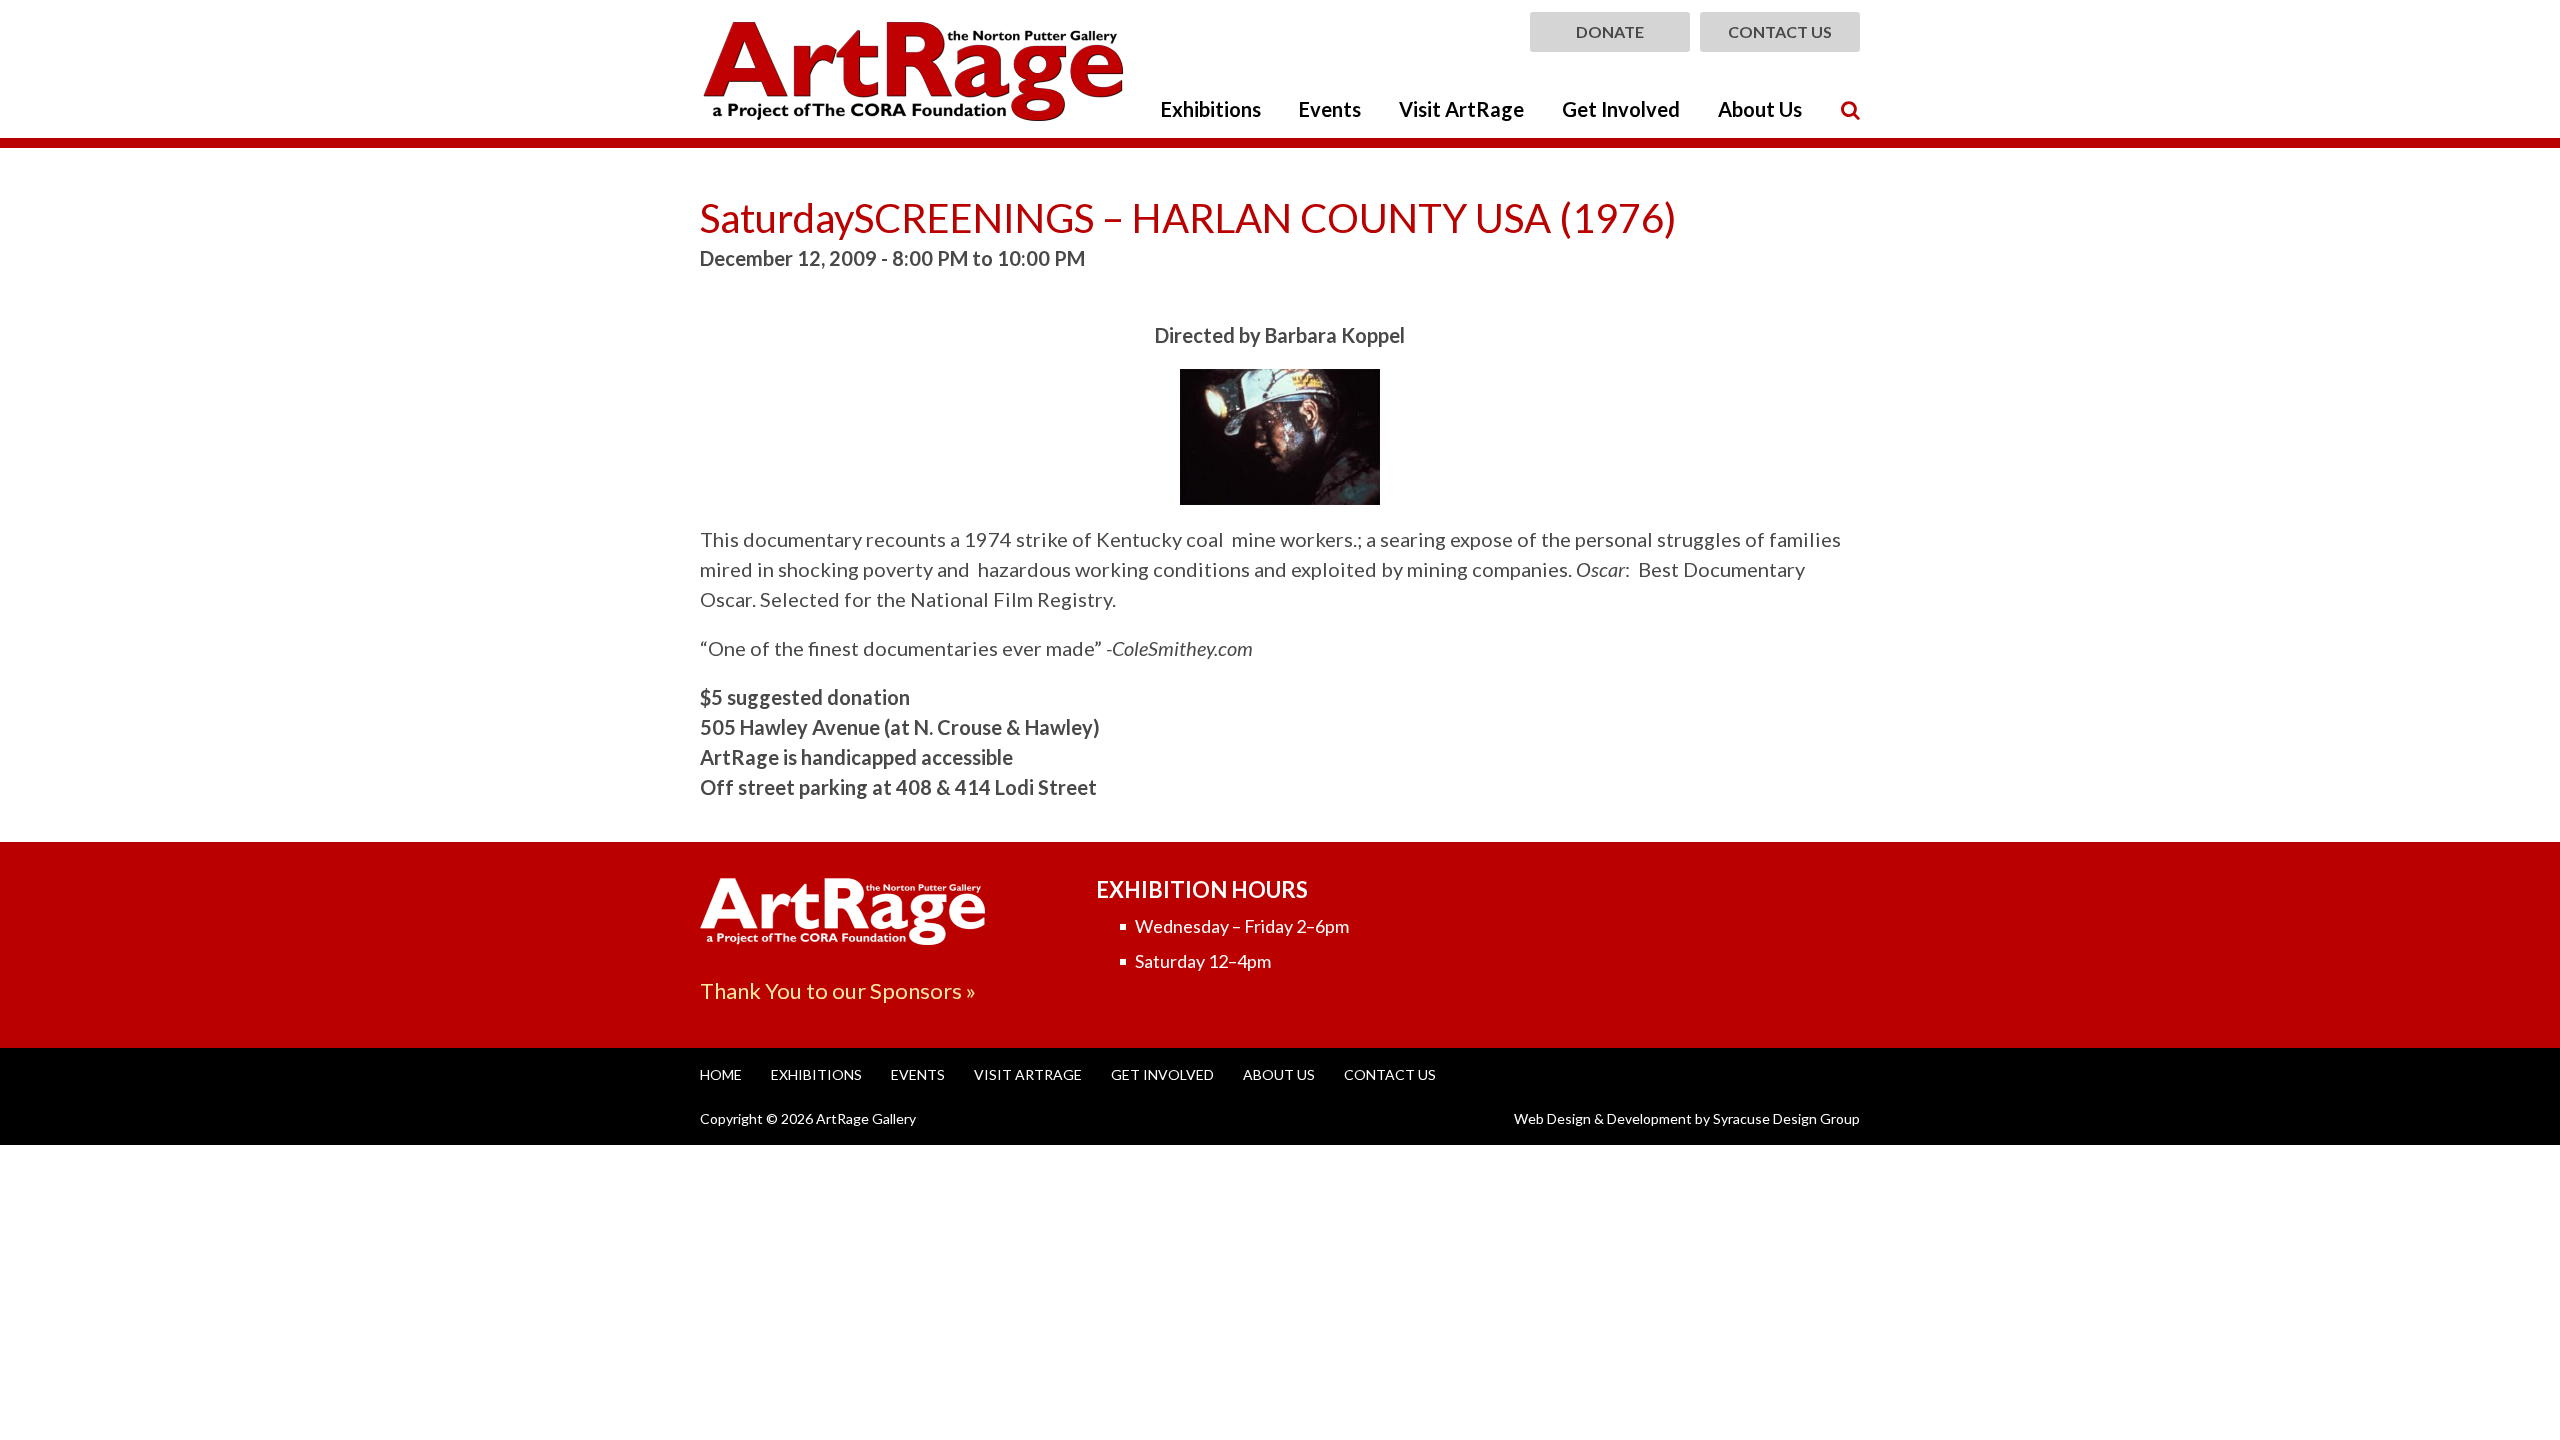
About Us (1760, 109)
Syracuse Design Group (1786, 1118)
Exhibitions (1211, 109)
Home (721, 1074)
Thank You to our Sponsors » (838, 990)
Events (1330, 109)
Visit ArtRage (1461, 109)
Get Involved (1621, 109)
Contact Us (1780, 31)
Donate (1610, 31)
